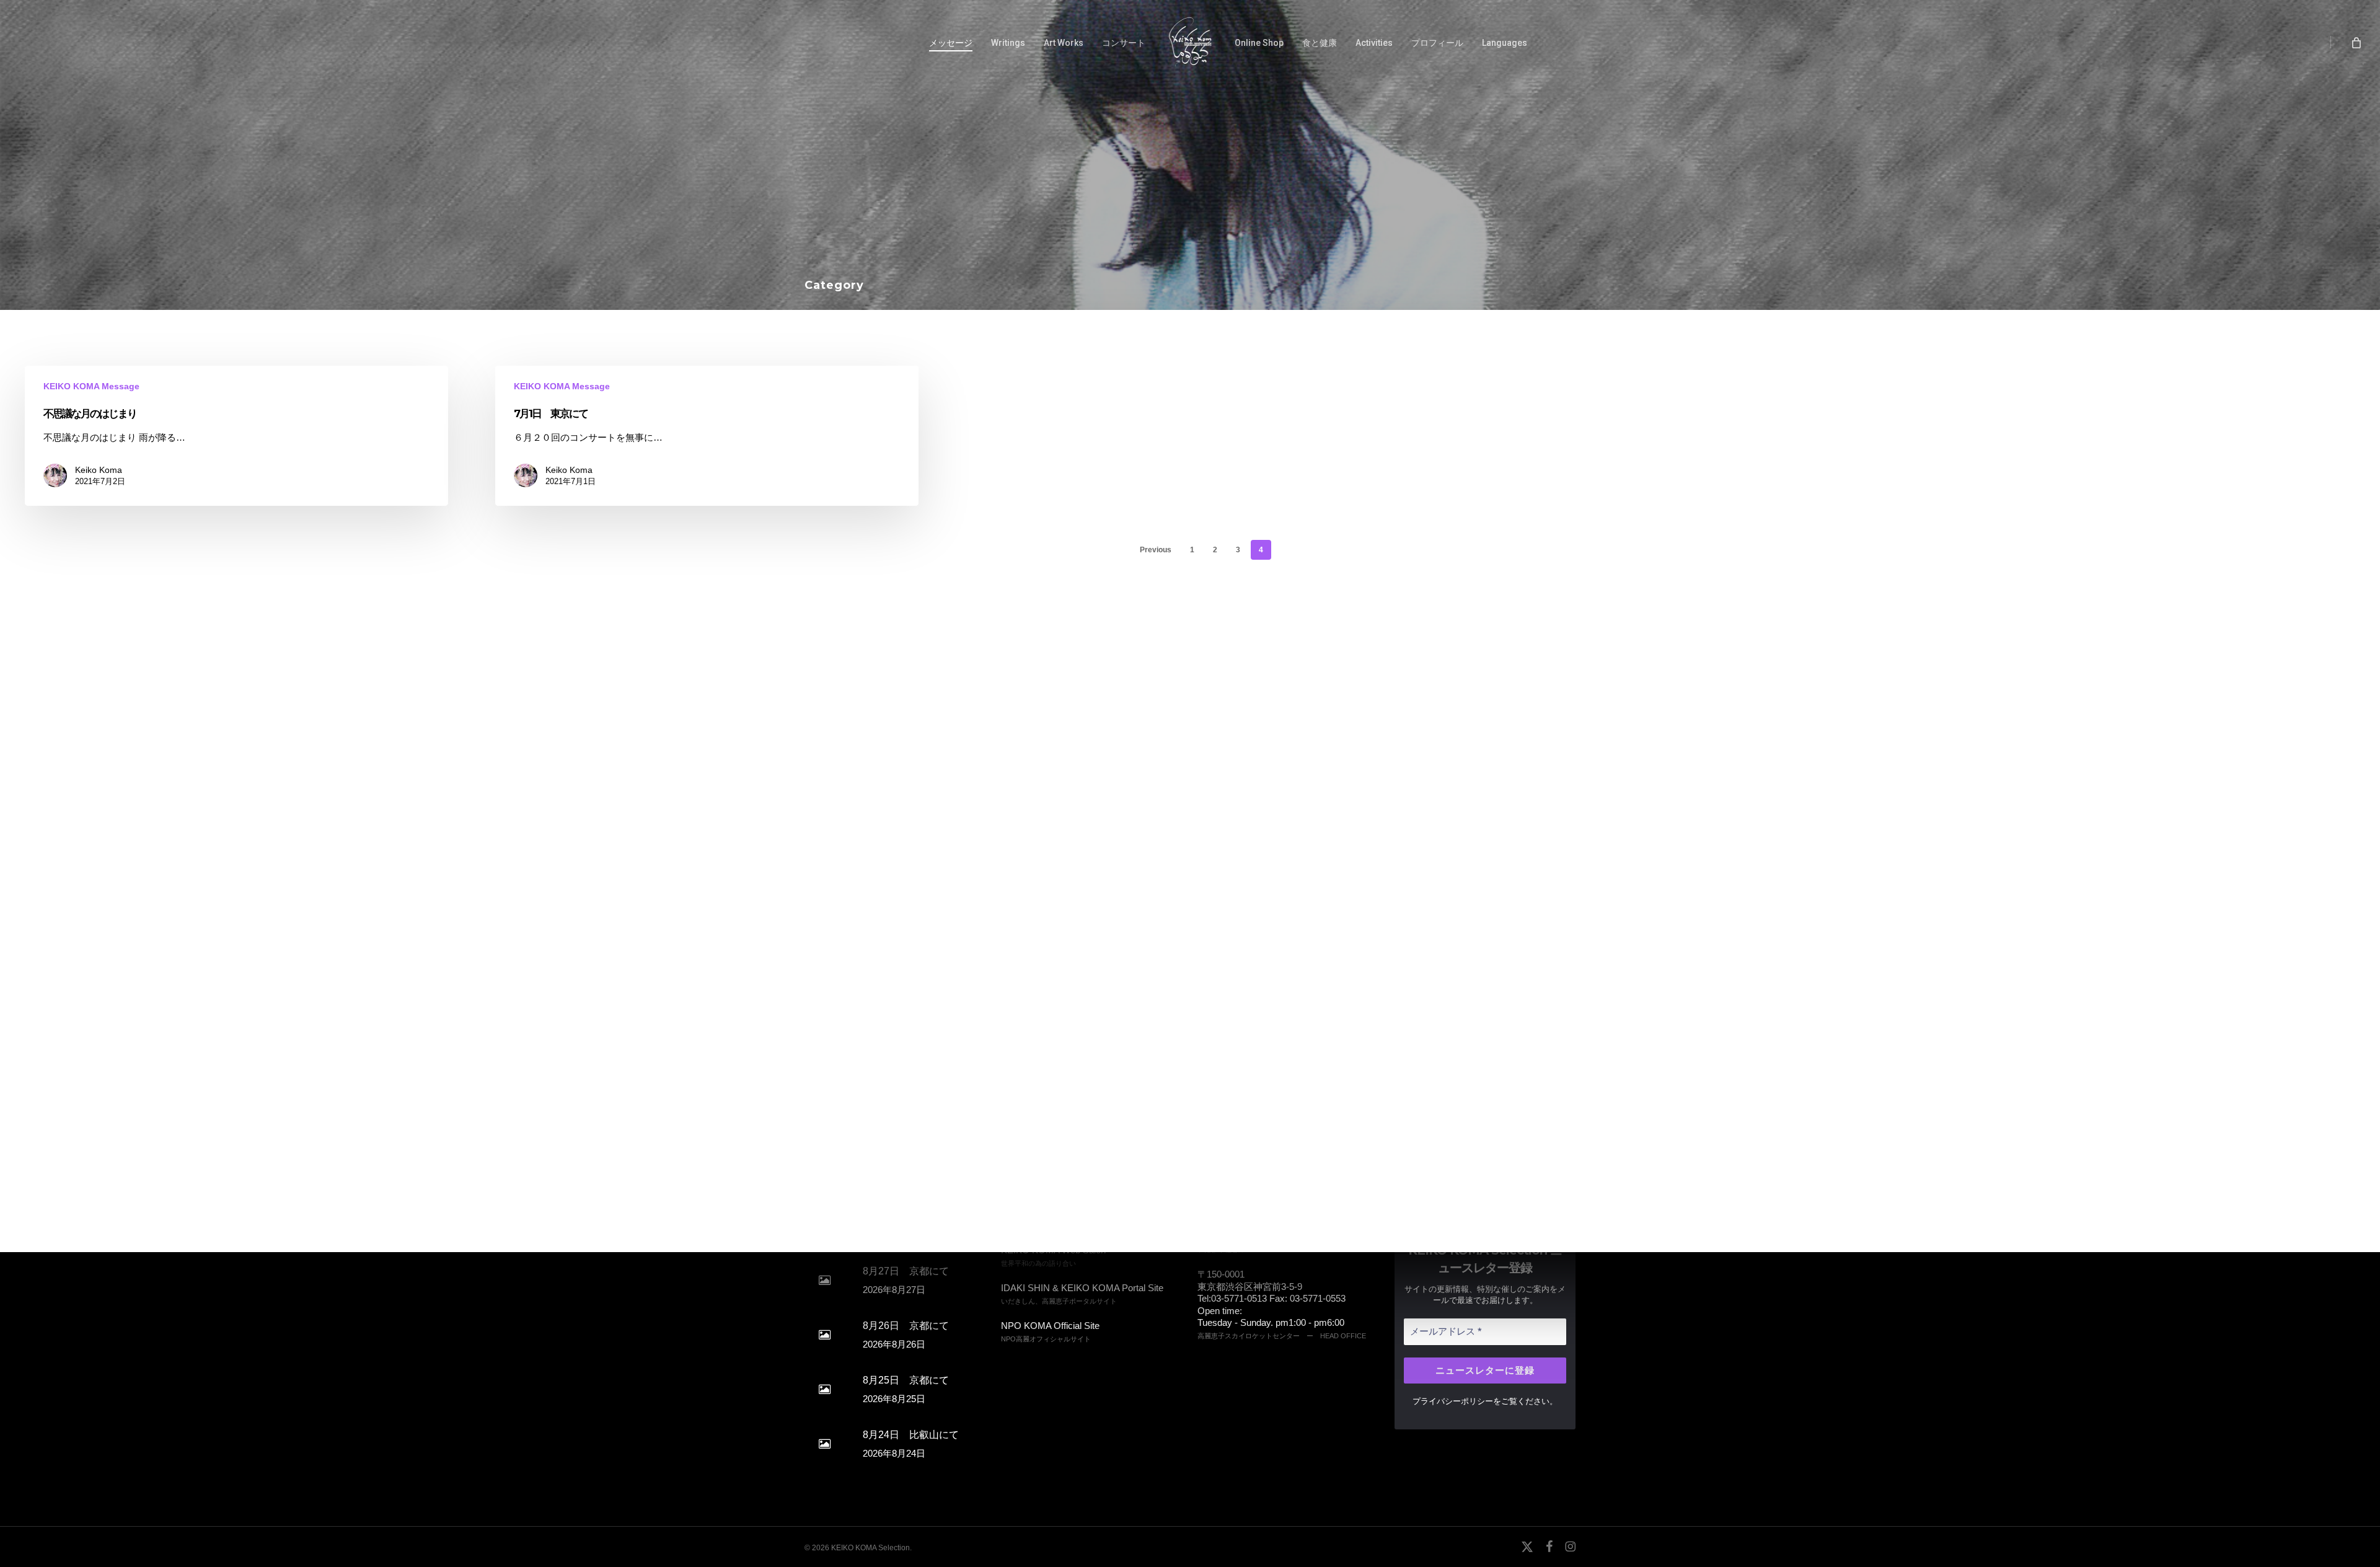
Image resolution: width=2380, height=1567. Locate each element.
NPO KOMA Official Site (1050, 1326)
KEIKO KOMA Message (91, 386)
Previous (1156, 550)
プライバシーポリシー (1453, 1401)
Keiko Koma (99, 470)
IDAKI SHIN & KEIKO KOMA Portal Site (1082, 1288)
